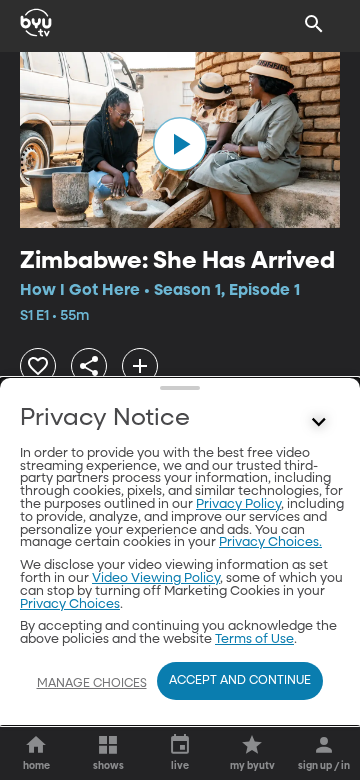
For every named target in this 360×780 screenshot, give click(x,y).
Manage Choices (92, 684)
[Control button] (319, 423)
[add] (140, 366)
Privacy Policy (238, 504)
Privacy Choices (70, 604)
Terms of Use (254, 639)
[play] (180, 144)
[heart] (38, 366)
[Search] (314, 24)
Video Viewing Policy (156, 578)
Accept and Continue (240, 681)
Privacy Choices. (270, 542)
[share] (89, 366)
